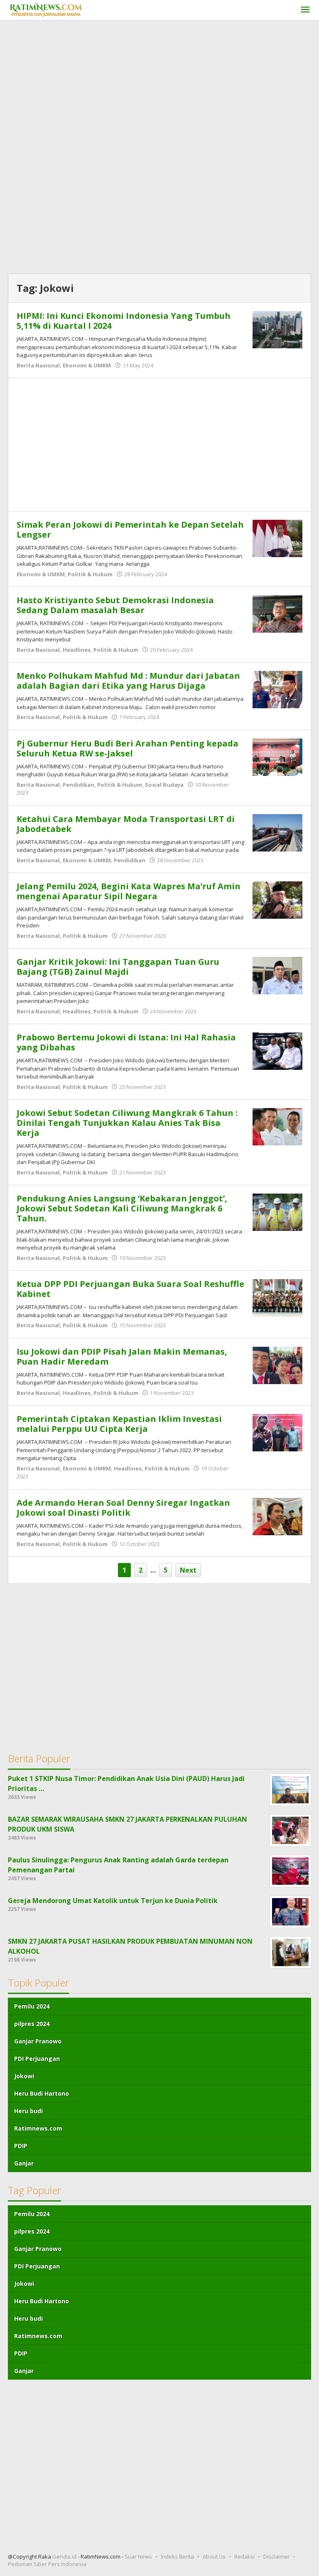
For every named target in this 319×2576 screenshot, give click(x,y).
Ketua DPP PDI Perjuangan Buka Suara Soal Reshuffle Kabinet (130, 1289)
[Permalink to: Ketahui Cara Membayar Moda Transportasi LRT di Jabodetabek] (277, 832)
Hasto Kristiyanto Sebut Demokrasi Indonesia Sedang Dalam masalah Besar (115, 605)
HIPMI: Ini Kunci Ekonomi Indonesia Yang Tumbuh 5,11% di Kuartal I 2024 (124, 321)
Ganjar (24, 2163)
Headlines (77, 650)
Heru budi (28, 2111)
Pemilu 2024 (32, 2006)
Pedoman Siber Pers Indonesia (47, 2564)
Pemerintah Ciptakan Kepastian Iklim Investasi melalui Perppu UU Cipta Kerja (119, 1424)
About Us (214, 2556)
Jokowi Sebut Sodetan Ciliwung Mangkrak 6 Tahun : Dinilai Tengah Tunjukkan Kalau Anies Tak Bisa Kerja (127, 1123)
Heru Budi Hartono (42, 2093)
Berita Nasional (38, 365)
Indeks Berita (177, 2556)
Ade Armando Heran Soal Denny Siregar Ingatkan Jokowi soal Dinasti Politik (123, 1508)
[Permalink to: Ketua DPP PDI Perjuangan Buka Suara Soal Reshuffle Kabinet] (277, 1297)
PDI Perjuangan (37, 2059)
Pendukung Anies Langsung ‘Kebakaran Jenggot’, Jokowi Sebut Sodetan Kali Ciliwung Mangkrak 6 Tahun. (122, 1208)
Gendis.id (65, 2556)
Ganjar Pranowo (38, 2041)
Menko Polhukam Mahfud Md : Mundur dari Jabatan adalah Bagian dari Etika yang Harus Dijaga (128, 681)
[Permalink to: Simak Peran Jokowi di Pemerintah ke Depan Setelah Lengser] (277, 538)
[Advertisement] (159, 87)
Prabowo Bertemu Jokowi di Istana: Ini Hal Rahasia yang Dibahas (126, 1042)
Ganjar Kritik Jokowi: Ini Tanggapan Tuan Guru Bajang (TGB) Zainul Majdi (118, 967)
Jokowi (24, 2076)
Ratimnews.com (38, 2128)
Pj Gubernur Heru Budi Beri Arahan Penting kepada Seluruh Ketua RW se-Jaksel (128, 748)
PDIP (21, 2146)
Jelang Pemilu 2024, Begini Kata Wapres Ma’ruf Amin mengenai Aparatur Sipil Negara (129, 891)
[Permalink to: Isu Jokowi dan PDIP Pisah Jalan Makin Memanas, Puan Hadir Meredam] (277, 1365)
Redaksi (244, 2556)
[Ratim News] (46, 9)
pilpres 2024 (32, 2024)
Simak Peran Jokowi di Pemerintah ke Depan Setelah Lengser (130, 530)
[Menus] (305, 10)
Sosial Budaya (164, 785)
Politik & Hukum (90, 574)
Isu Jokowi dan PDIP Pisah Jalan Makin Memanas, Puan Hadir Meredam (122, 1356)
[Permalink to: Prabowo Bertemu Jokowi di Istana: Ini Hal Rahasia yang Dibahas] (277, 1050)
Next (188, 1570)
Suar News (138, 2556)
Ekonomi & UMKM (87, 365)
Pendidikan (79, 785)
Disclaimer (276, 2556)
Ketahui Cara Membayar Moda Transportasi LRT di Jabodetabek (126, 824)
